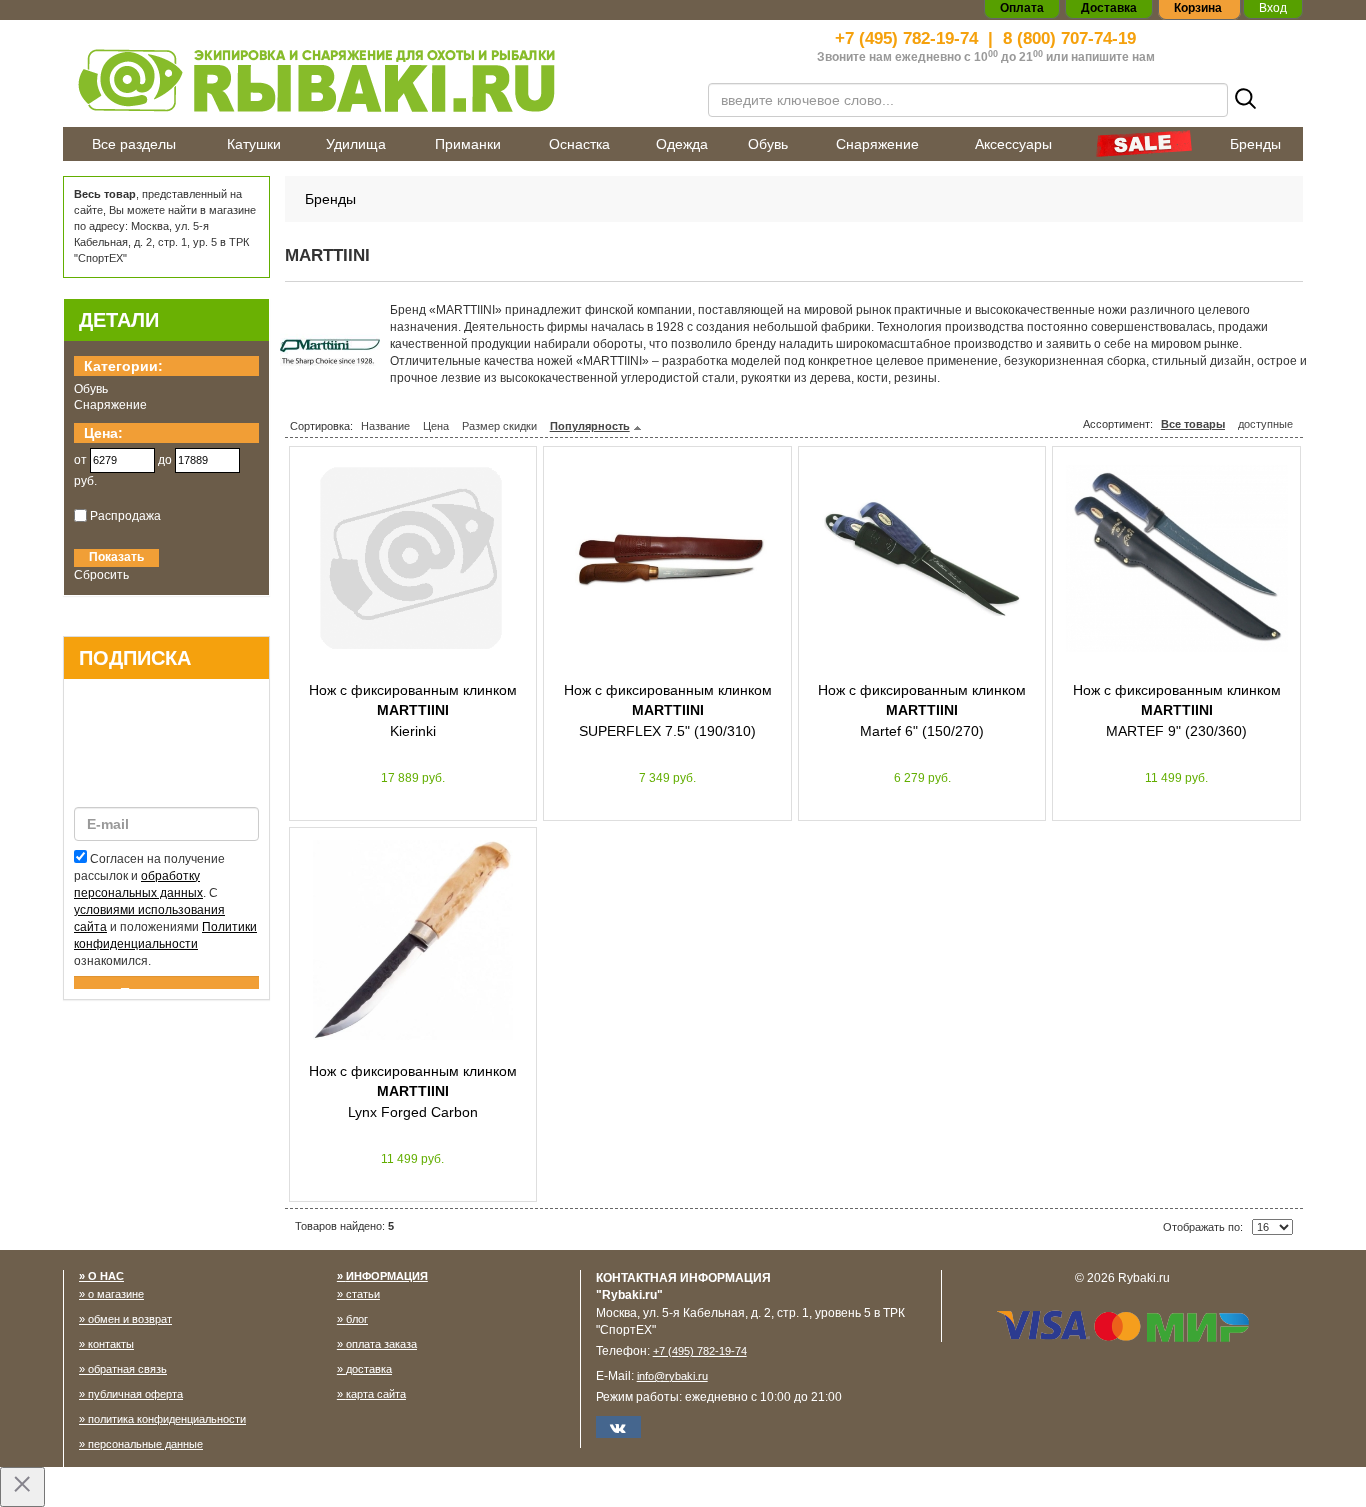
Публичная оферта (135, 1394)
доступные (1265, 424)
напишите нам (1113, 57)
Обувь (768, 144)
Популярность (590, 426)
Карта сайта (376, 1394)
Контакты (111, 1344)
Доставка (369, 1369)
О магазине (116, 1294)
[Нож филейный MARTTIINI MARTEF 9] (1176, 559)
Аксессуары (1013, 144)
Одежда (682, 144)
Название (385, 426)
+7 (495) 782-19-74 (906, 38)
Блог (357, 1319)
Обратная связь (127, 1369)
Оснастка (579, 144)
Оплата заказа (381, 1344)
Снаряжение (877, 144)
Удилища (356, 144)
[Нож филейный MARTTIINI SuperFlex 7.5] (667, 559)
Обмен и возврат (130, 1319)
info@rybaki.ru (672, 1376)
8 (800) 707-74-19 (1069, 38)
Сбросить (101, 575)
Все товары (1193, 424)
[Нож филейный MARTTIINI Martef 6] (922, 559)
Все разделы (134, 144)
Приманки (468, 144)
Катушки (254, 144)
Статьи (363, 1294)
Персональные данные (145, 1444)
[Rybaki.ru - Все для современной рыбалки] (373, 79)
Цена (436, 426)
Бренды (1255, 144)
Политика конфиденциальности (167, 1419)
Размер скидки (499, 426)
